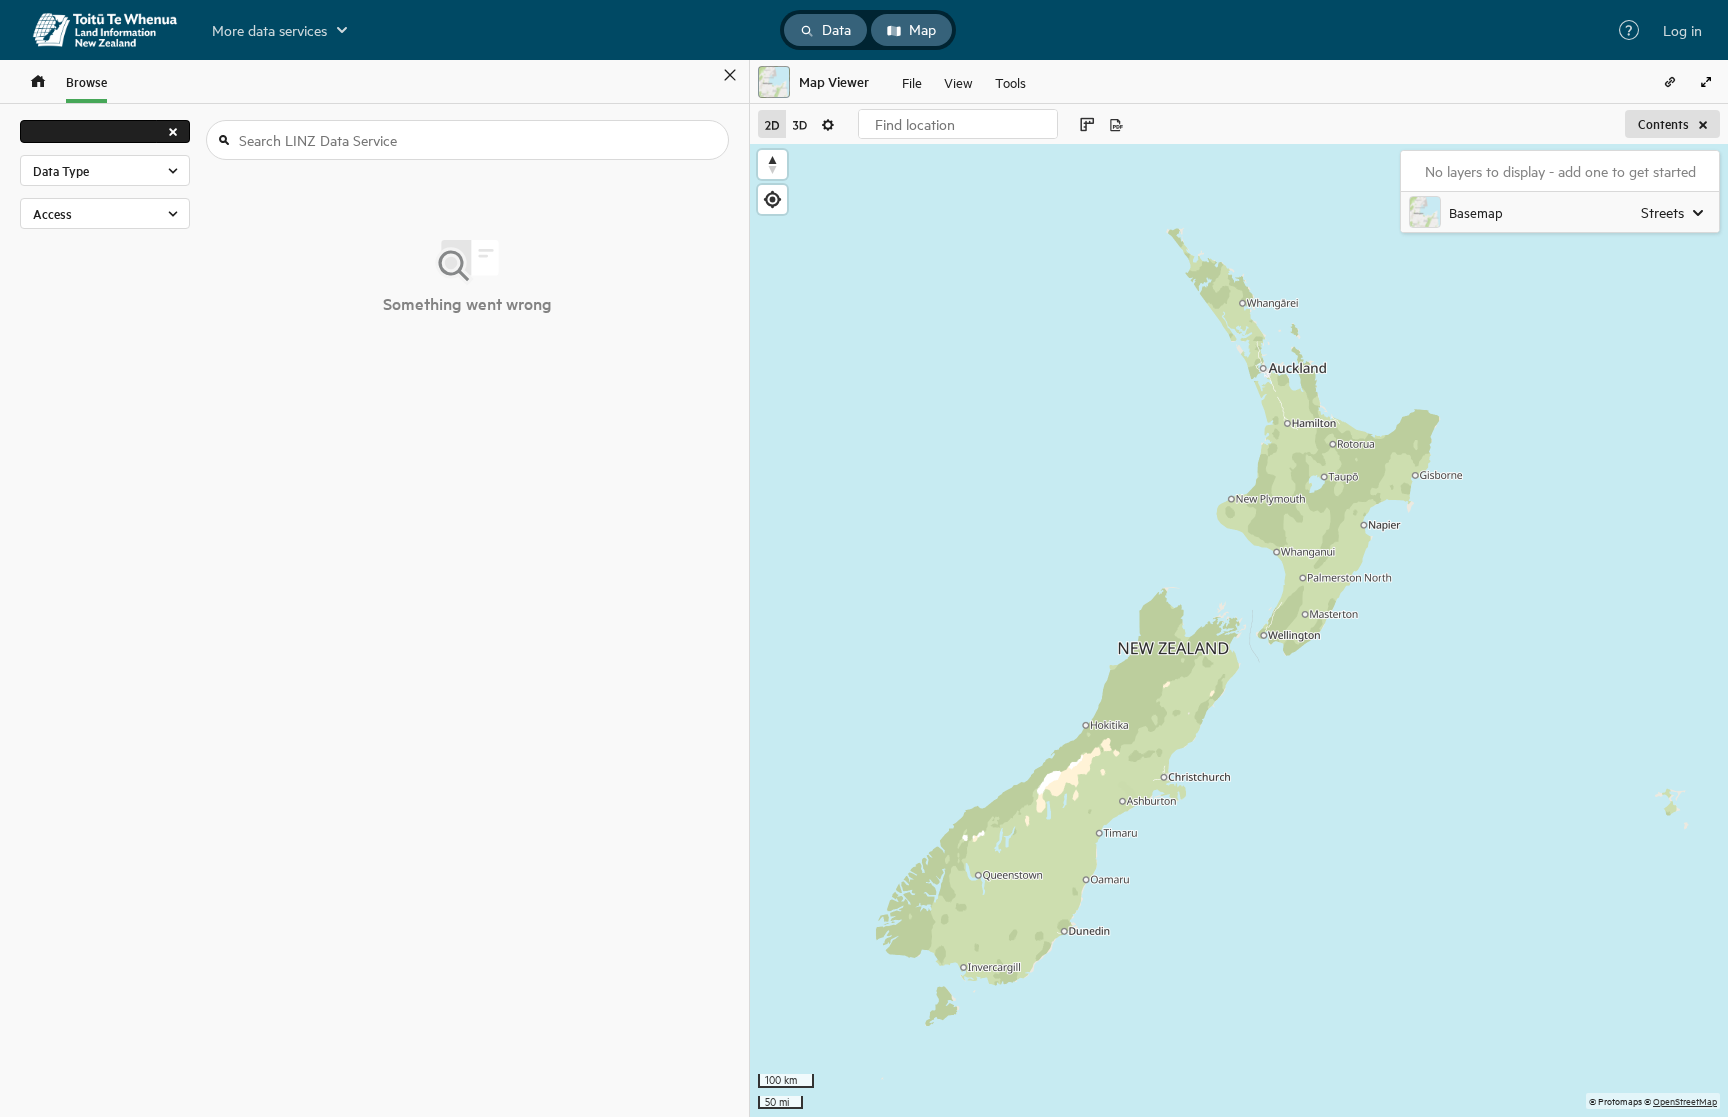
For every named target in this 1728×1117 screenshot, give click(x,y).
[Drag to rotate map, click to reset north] (772, 164)
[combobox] (958, 124)
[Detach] (701, 75)
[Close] (730, 75)
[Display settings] (828, 124)
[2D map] (772, 124)
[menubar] (964, 82)
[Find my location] (772, 199)
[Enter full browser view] (1706, 82)
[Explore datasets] (38, 81)
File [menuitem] (912, 81)
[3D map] (800, 124)
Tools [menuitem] (1010, 81)
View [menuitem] (958, 81)
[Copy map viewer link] (1670, 82)
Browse (86, 81)
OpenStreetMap (1685, 1100)
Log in (1682, 30)
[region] (1239, 630)
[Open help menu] (1629, 30)
